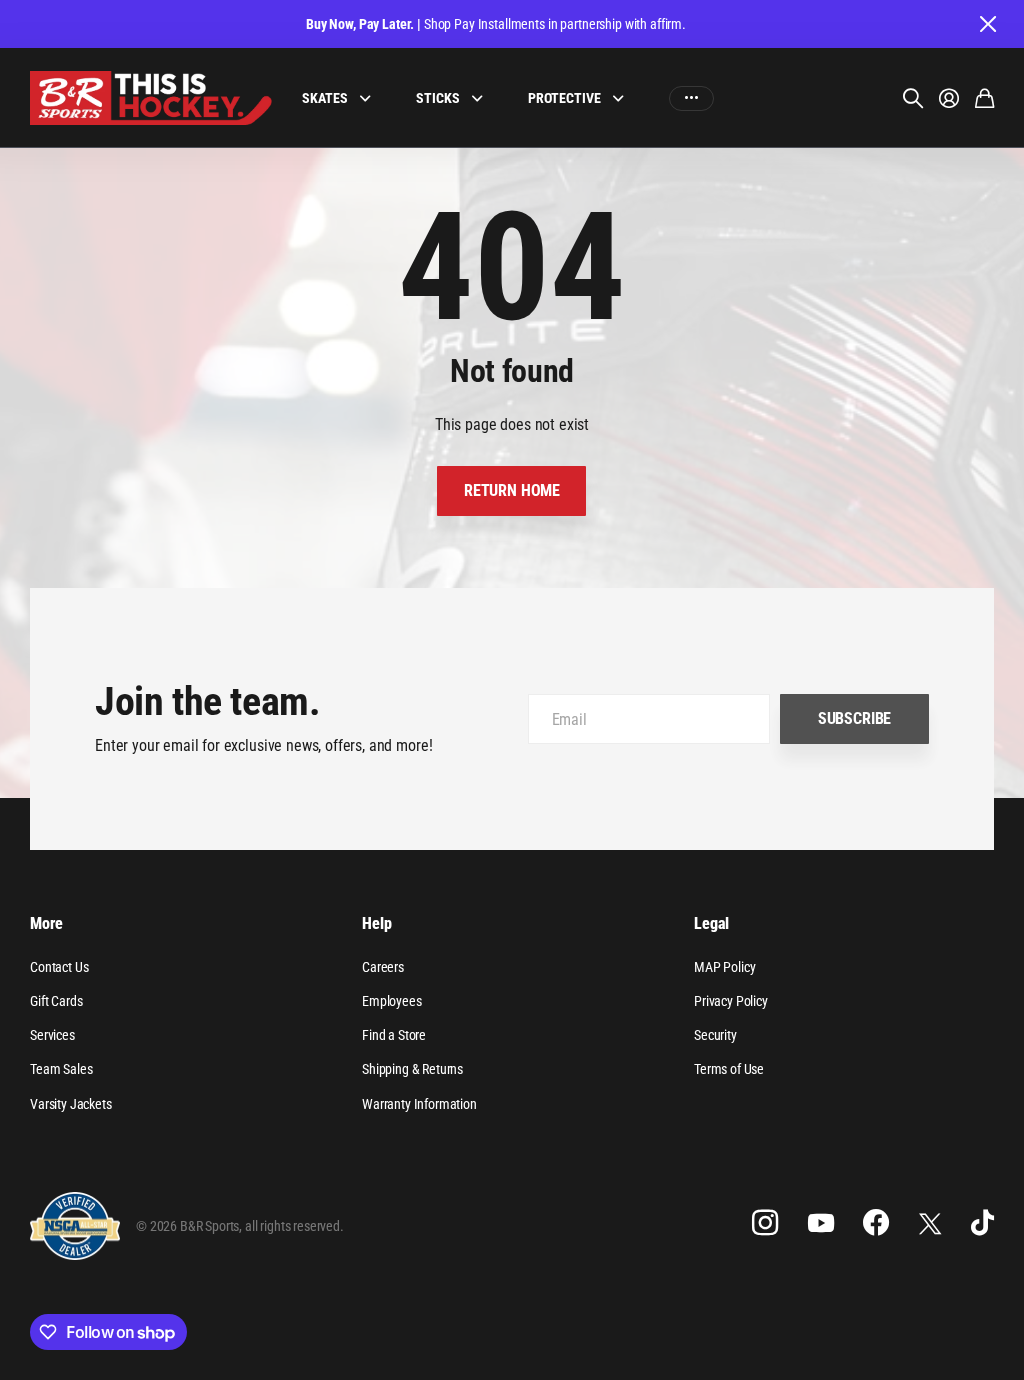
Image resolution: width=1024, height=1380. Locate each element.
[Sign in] (949, 98)
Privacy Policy (731, 1001)
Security (715, 1035)
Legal (711, 923)
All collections (370, 98)
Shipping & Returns (412, 1069)
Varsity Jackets (71, 1104)
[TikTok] (982, 1223)
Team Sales (61, 1069)
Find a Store (394, 1035)
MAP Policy (724, 967)
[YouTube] (821, 1223)
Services (52, 1035)
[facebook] (876, 1223)
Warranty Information (419, 1104)
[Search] (913, 98)
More (46, 923)
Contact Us (59, 967)
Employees (392, 1001)
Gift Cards (56, 1001)
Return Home (512, 490)
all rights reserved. (294, 1226)
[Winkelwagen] (984, 98)
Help (376, 923)
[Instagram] (765, 1223)
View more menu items (691, 98)
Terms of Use (729, 1069)
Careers (383, 967)
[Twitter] (930, 1223)
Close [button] (987, 24)
